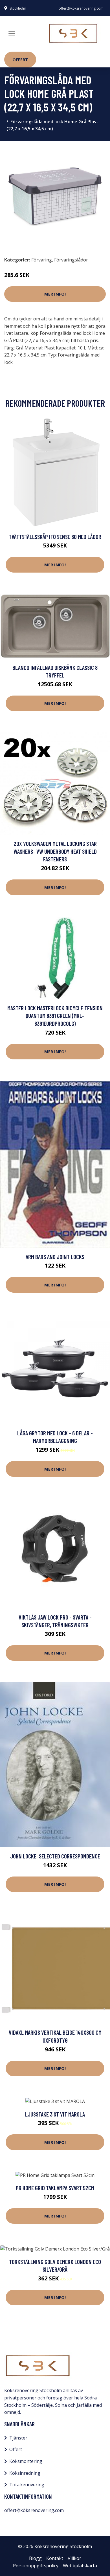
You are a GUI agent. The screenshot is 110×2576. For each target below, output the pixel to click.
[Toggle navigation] (12, 34)
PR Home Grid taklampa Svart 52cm (55, 2188)
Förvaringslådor (71, 260)
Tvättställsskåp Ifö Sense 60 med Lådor (55, 537)
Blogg (35, 2558)
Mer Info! (55, 294)
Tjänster (18, 2438)
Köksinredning (25, 2473)
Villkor (74, 2558)
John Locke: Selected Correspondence (55, 1856)
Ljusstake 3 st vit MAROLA (55, 2114)
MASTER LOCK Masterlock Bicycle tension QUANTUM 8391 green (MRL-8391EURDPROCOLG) (55, 1016)
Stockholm (18, 8)
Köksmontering (26, 2461)
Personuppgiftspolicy (36, 2566)
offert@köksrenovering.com (81, 8)
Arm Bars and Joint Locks (55, 1257)
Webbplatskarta (80, 2566)
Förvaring (42, 260)
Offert (20, 60)
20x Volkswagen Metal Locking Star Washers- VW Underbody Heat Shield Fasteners (55, 851)
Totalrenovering (27, 2485)
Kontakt (55, 2558)
